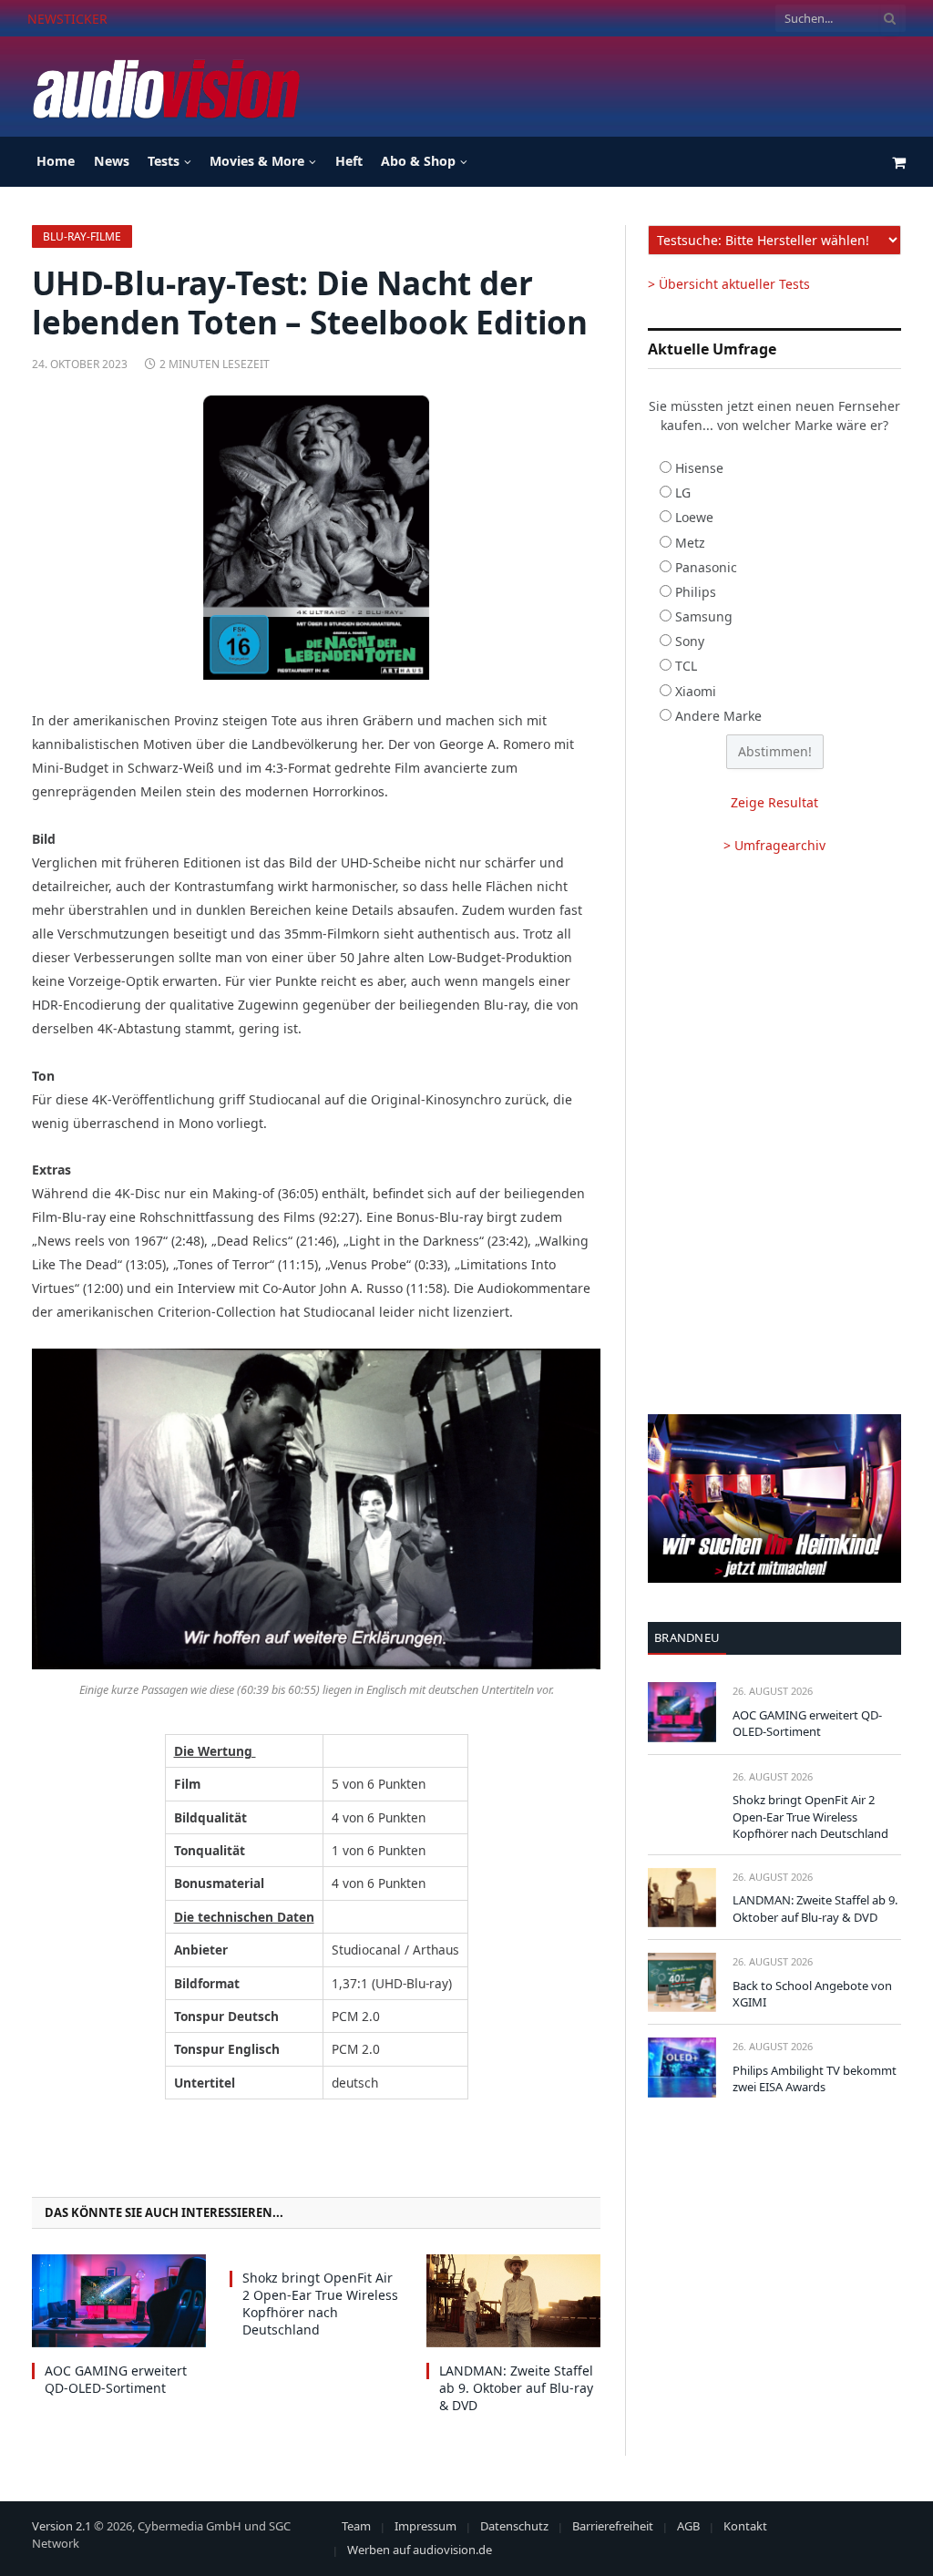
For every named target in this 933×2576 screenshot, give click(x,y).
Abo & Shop (418, 161)
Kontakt (745, 2526)
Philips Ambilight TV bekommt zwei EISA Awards (815, 2079)
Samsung (704, 616)
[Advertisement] (574, 84)
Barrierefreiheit (613, 2526)
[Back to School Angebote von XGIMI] (682, 1982)
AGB (688, 2526)
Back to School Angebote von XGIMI (812, 1994)
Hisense (699, 468)
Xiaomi (696, 691)
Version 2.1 (62, 2526)
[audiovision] (165, 87)
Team (356, 2526)
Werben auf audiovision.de (420, 2550)
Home (56, 161)
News (112, 161)
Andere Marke (718, 716)
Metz (690, 543)
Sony (690, 641)
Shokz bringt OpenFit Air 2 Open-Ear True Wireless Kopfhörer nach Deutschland (322, 19)
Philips (696, 592)
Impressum (425, 2526)
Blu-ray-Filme (82, 236)
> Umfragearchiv (774, 845)
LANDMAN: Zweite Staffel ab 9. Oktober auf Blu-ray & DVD (516, 2388)
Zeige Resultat (774, 802)
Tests (164, 161)
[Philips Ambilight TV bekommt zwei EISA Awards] (682, 2067)
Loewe (694, 517)
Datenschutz (514, 2526)
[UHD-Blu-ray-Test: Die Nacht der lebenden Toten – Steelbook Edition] (316, 538)
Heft (349, 161)
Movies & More (257, 161)
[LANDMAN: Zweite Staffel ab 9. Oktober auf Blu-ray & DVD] (513, 2300)
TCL (686, 666)
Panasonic (706, 567)
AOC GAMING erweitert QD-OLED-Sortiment (116, 2379)
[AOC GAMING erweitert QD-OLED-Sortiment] (119, 2300)
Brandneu (687, 1637)
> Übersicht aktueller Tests (729, 284)
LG (683, 493)
